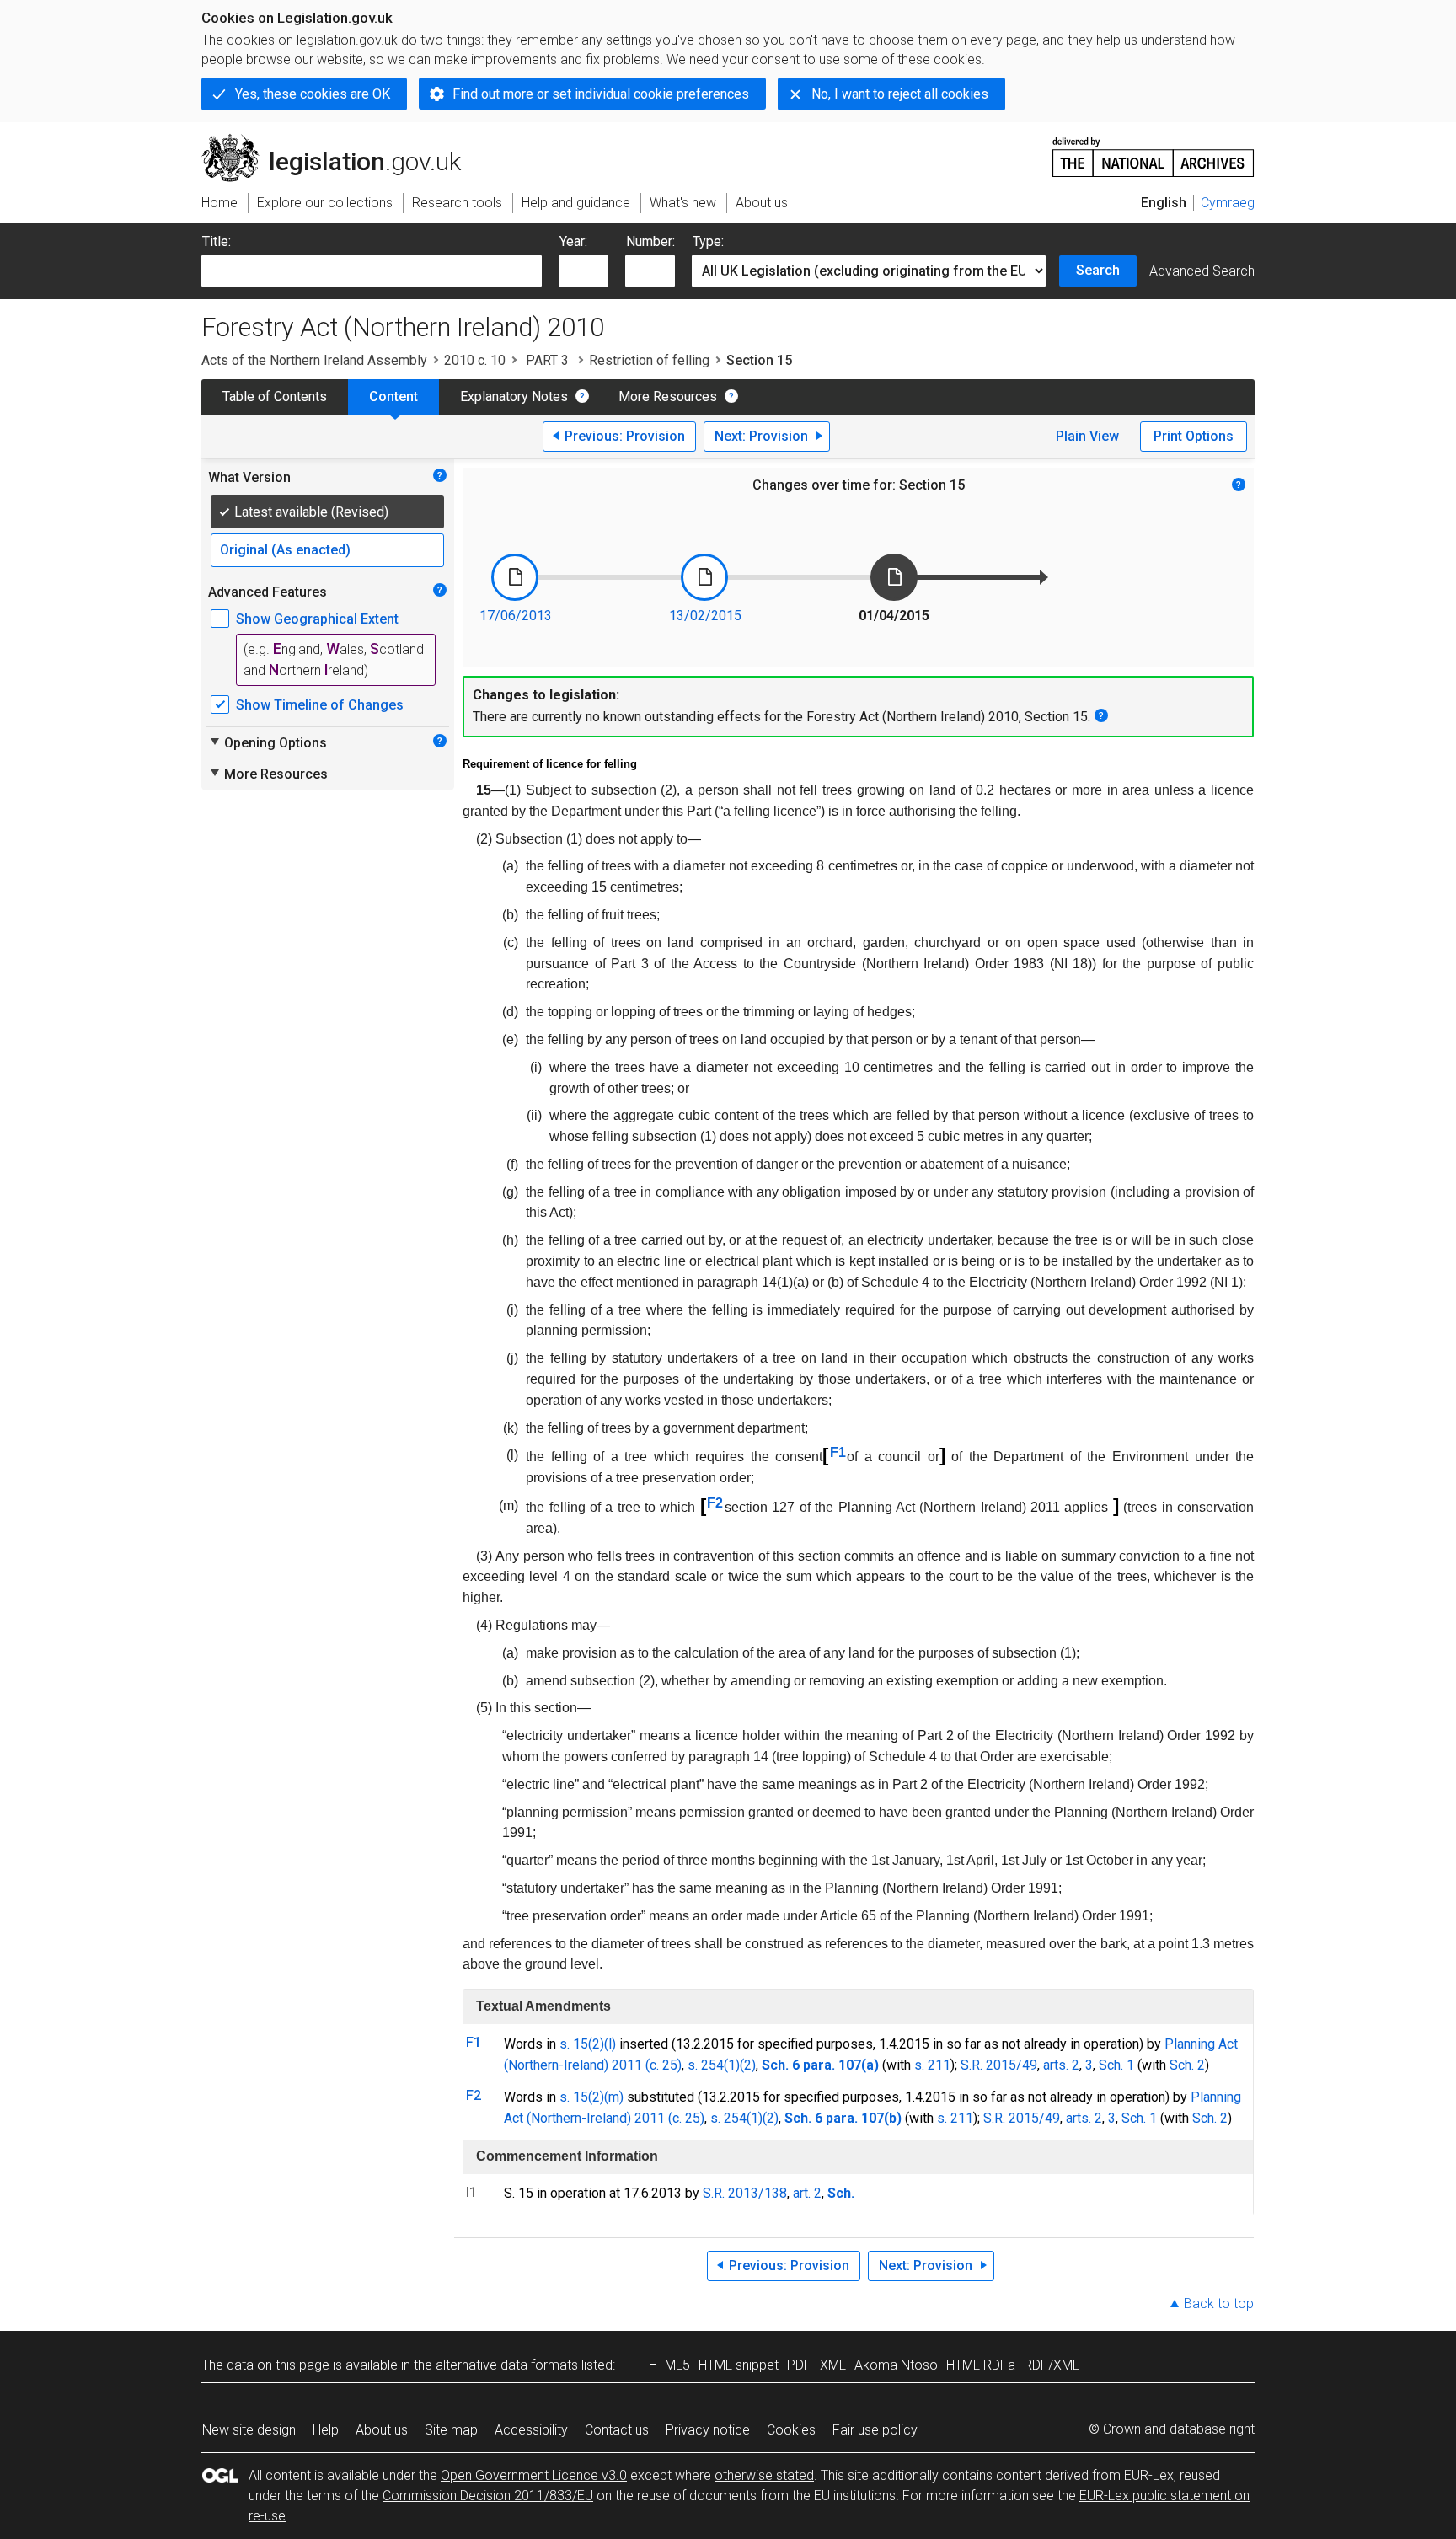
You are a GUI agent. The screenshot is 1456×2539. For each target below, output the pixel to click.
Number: (650, 241)
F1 (838, 1452)
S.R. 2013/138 (745, 2193)
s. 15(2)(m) (591, 2097)
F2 (715, 1503)
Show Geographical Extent (317, 619)
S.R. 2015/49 (999, 2065)
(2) (748, 2065)
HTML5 (669, 2365)
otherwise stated (764, 2475)
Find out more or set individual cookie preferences (601, 94)
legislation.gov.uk (341, 141)
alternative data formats (507, 2365)
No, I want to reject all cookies (900, 94)
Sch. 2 (1187, 2065)
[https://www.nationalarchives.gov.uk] (1154, 150)
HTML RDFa (981, 2365)
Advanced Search (1202, 271)
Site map (451, 2430)
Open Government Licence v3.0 (534, 2475)
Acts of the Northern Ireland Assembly (314, 360)
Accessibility (531, 2430)
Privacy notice (708, 2430)
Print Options (1194, 436)
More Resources (668, 396)
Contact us (617, 2430)
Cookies (791, 2430)
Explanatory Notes (514, 396)
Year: (573, 241)
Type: (708, 241)
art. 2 (807, 2193)
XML (833, 2365)
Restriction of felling (649, 360)
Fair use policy (875, 2430)
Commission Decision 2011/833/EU (488, 2496)
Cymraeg (1228, 203)
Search (1098, 270)
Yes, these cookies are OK (313, 94)
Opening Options (268, 742)
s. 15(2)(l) (588, 2044)
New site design (249, 2430)
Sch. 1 (1116, 2065)
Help (326, 2430)
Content (393, 396)
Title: (217, 241)
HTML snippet (739, 2365)
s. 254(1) (714, 2065)
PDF (799, 2365)
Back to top (1219, 2303)
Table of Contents (275, 396)
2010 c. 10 (475, 360)
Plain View (1087, 436)
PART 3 (547, 360)
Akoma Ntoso (896, 2365)
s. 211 (932, 2065)
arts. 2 (1061, 2065)
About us (382, 2430)
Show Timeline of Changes (320, 705)
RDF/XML (1052, 2365)
